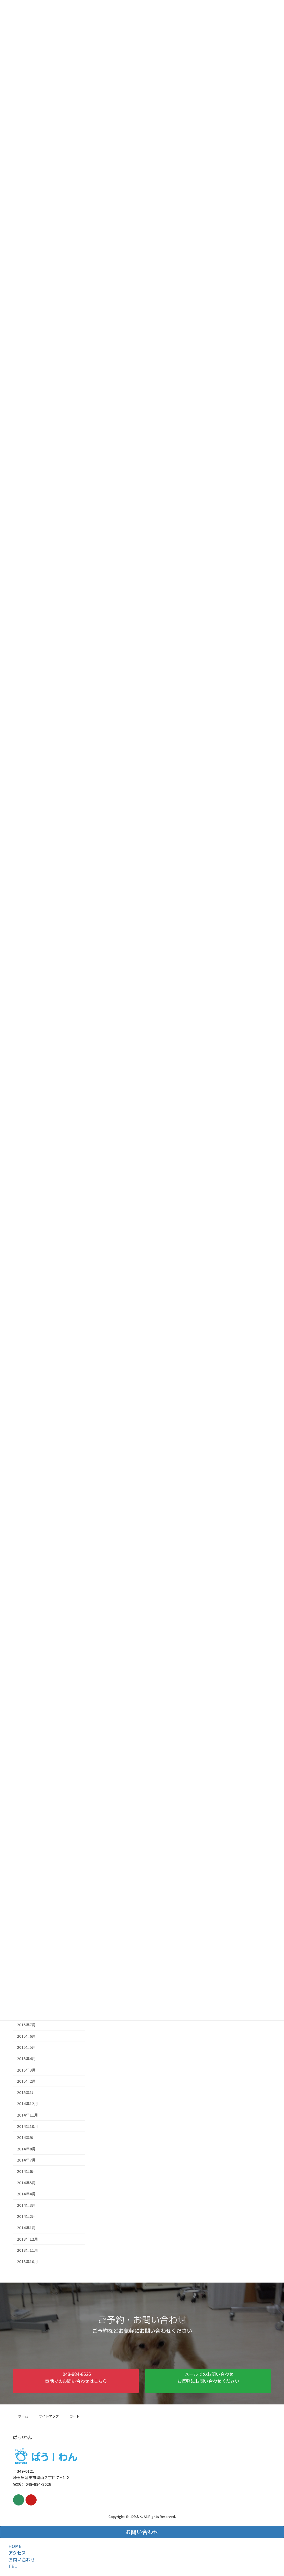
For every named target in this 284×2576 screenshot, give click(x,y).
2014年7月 (26, 2160)
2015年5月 (26, 2047)
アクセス (17, 2553)
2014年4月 (26, 2194)
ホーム (23, 2416)
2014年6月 (26, 2171)
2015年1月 (26, 2092)
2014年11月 (27, 2115)
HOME (15, 2546)
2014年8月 (26, 2149)
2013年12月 (27, 2239)
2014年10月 (27, 2126)
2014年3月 (26, 2205)
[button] (76, 2381)
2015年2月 (26, 2081)
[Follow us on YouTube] (31, 2500)
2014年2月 (26, 2216)
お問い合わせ (22, 2559)
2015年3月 (26, 2070)
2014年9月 (26, 2137)
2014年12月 (27, 2103)
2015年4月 (26, 2059)
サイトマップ (49, 2416)
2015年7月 (26, 2025)
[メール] (19, 2500)
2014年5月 (26, 2182)
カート (75, 2416)
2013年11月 (27, 2250)
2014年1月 (26, 2228)
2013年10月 (27, 2261)
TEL (13, 2566)
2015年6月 (26, 2036)
